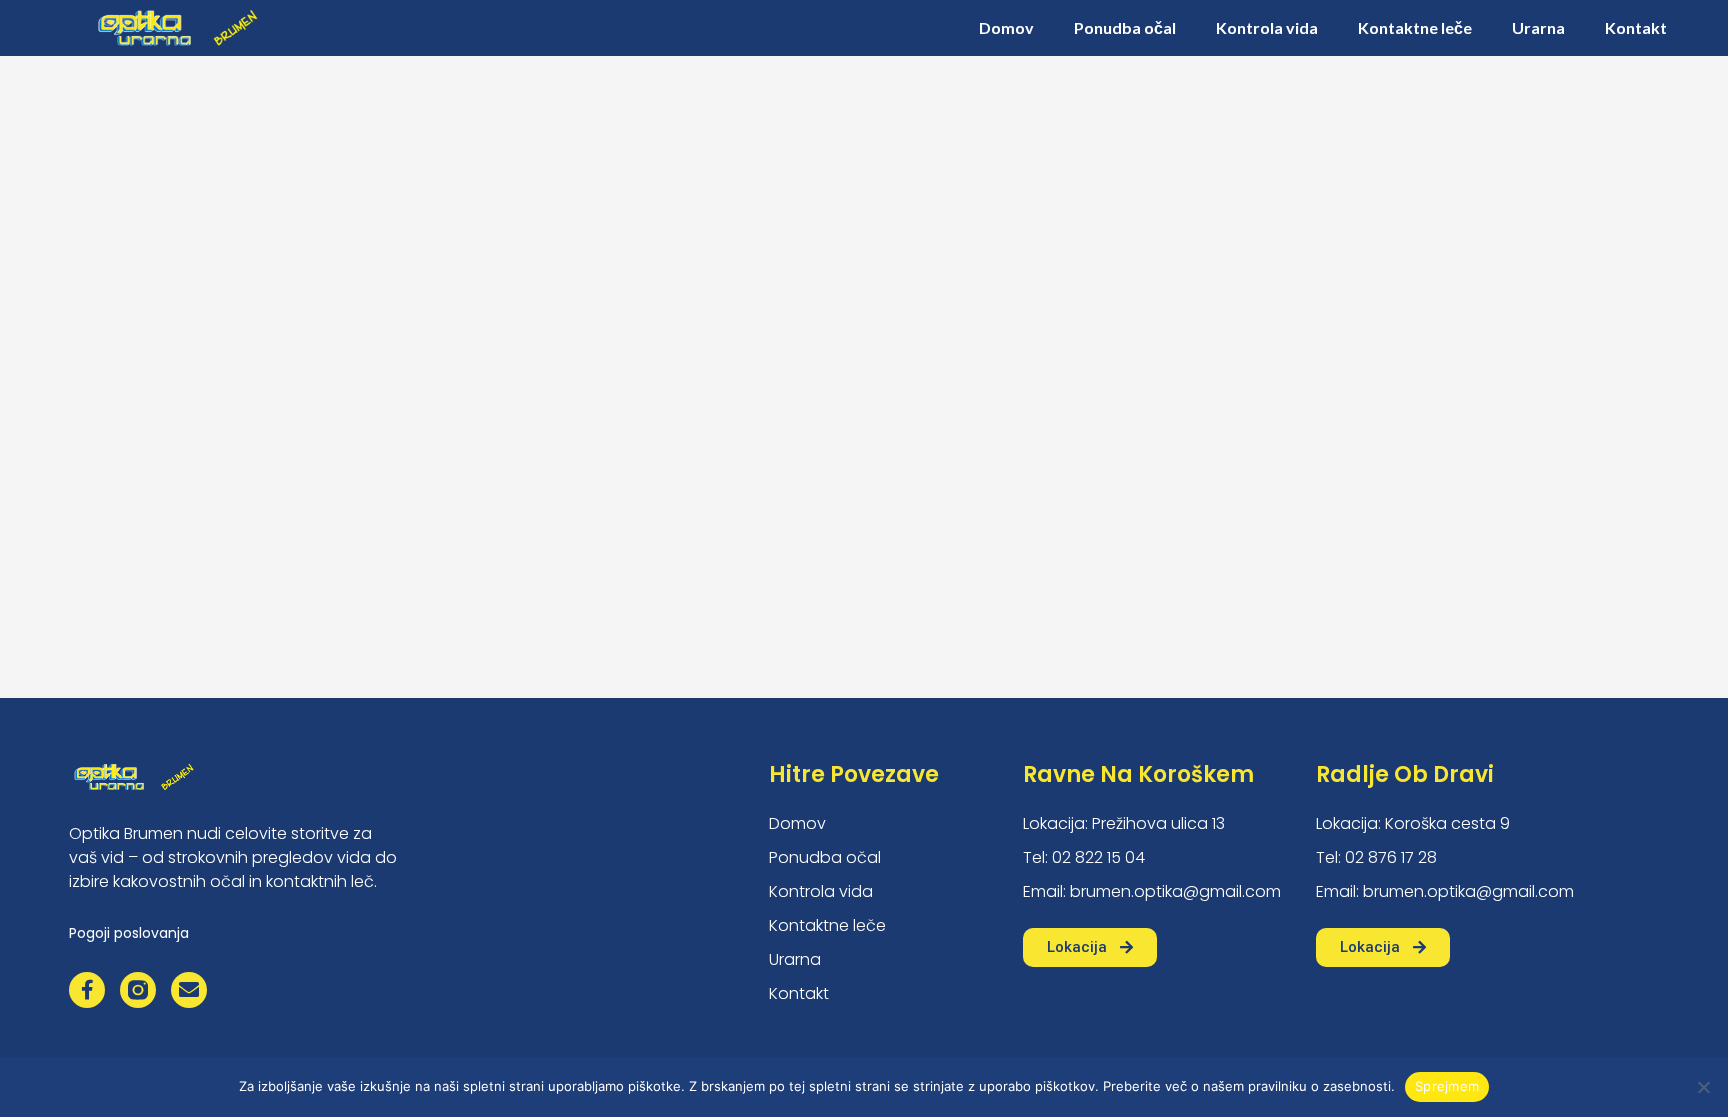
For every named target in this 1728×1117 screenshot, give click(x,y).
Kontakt (1636, 27)
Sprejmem (1447, 1086)
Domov (1006, 27)
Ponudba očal (1125, 27)
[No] (1703, 1087)
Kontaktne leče (1415, 27)
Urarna (1538, 27)
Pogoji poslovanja (129, 933)
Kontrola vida (1267, 27)
